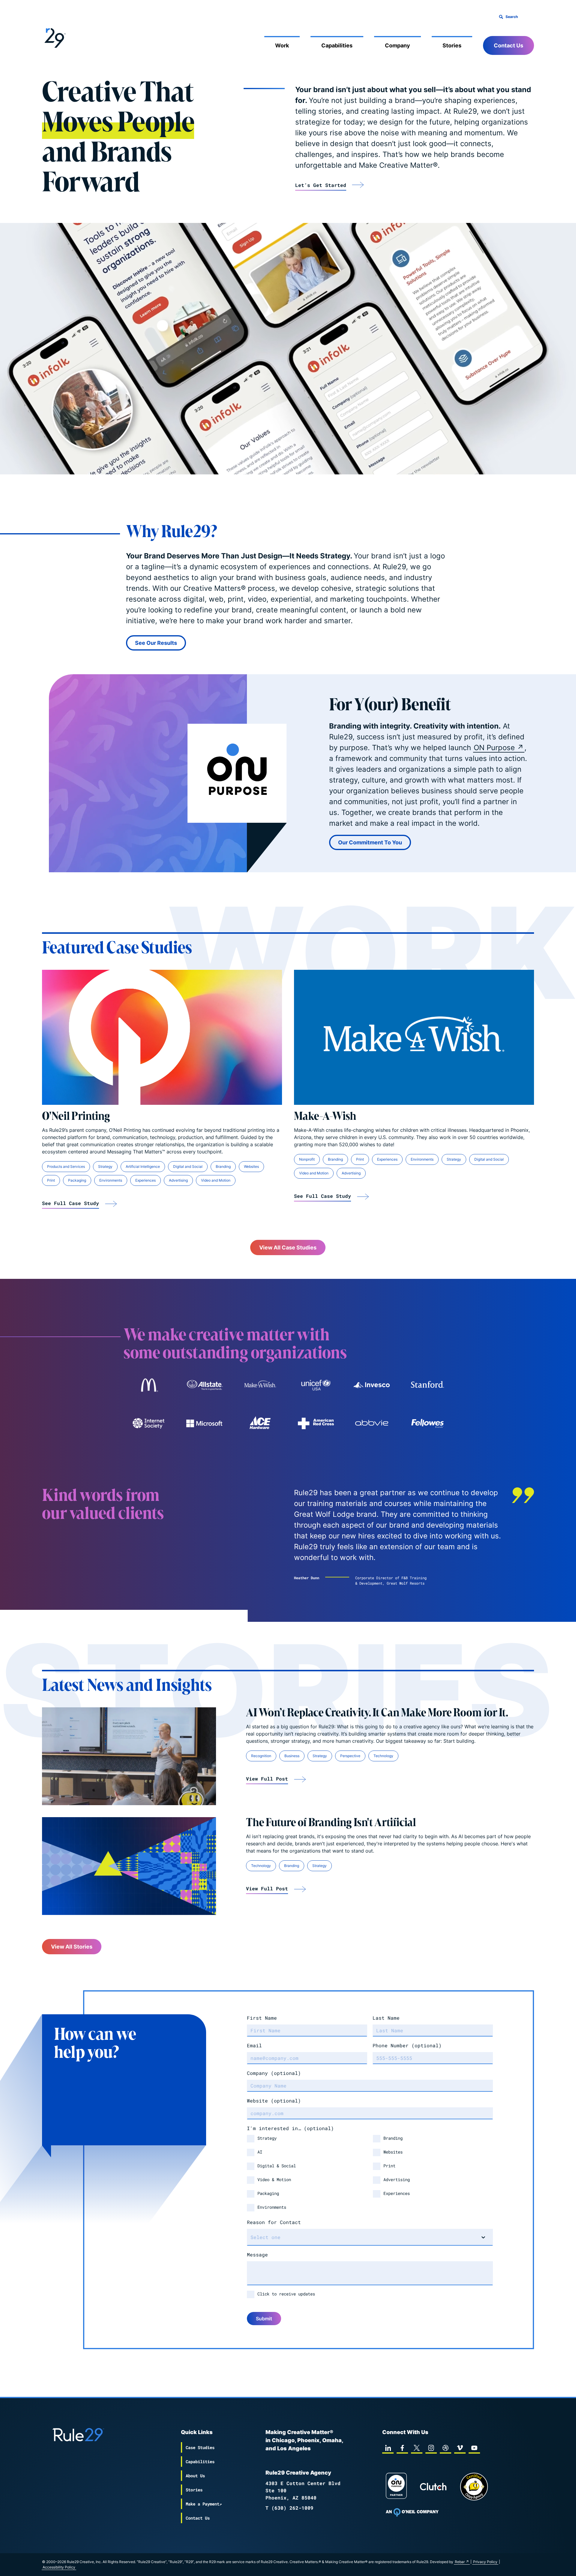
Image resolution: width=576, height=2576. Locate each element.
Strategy (105, 1166)
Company (397, 45)
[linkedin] (388, 2448)
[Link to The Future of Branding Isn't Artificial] (129, 1866)
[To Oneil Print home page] (412, 2512)
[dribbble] (445, 2448)
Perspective (350, 1756)
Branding (223, 1166)
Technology (383, 1756)
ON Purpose (494, 748)
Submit (264, 2319)
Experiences (145, 1180)
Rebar (460, 2562)
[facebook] (402, 2448)
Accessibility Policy (59, 2567)
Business (292, 1756)
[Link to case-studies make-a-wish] (260, 1385)
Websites (251, 1166)
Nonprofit (307, 1159)
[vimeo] (460, 2448)
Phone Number (407, 2045)
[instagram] (431, 2448)
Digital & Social (277, 2166)
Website (274, 2101)
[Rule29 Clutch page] (433, 2487)
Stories (452, 45)
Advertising (178, 1180)
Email (254, 2045)
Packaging (77, 1180)
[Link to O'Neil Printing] (162, 1037)
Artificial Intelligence (143, 1166)
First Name (262, 2018)
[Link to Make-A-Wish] (414, 1037)
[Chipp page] (474, 2487)
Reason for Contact (274, 2222)
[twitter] (417, 2448)
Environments (111, 1180)
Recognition (261, 1756)
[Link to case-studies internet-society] (148, 1423)
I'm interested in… (290, 2128)
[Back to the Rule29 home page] (54, 37)
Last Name (386, 2018)
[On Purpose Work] (396, 2487)
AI (260, 2152)
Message (257, 2254)
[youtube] (474, 2448)
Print (51, 1180)
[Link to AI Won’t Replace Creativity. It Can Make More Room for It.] (129, 1756)
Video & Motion (274, 2179)
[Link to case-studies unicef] (316, 1385)
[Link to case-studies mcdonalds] (148, 1385)
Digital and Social (188, 1166)
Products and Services (66, 1166)
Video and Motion (216, 1180)
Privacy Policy (485, 2562)
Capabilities (337, 45)
